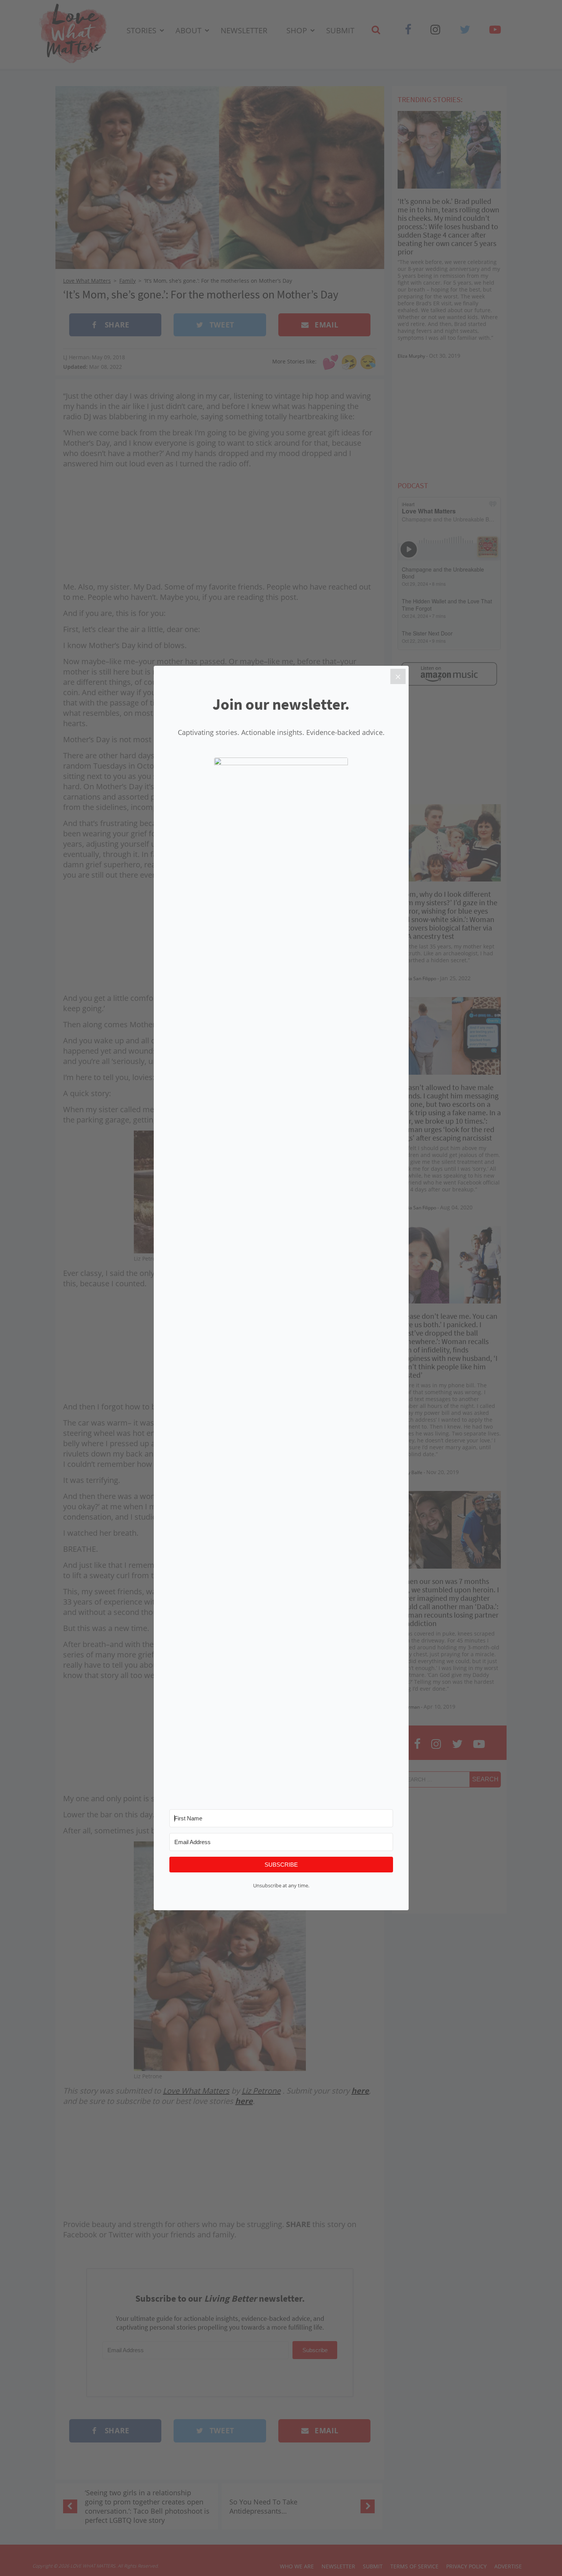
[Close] (398, 676)
